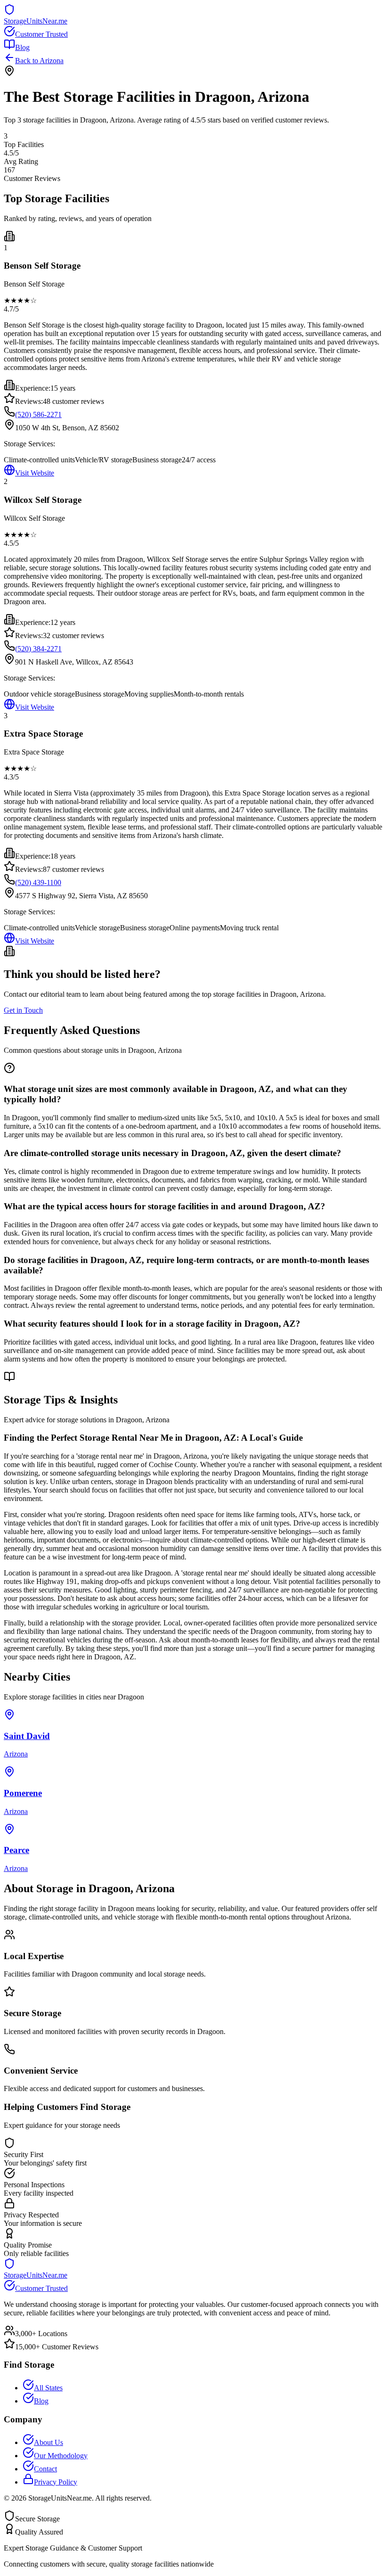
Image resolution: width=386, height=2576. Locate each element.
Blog (22, 47)
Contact (45, 2469)
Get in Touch (23, 1010)
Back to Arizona (39, 61)
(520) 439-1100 (38, 882)
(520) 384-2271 (38, 649)
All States (48, 2388)
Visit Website (35, 473)
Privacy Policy (56, 2482)
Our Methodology (61, 2456)
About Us (48, 2442)
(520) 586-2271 (38, 414)
